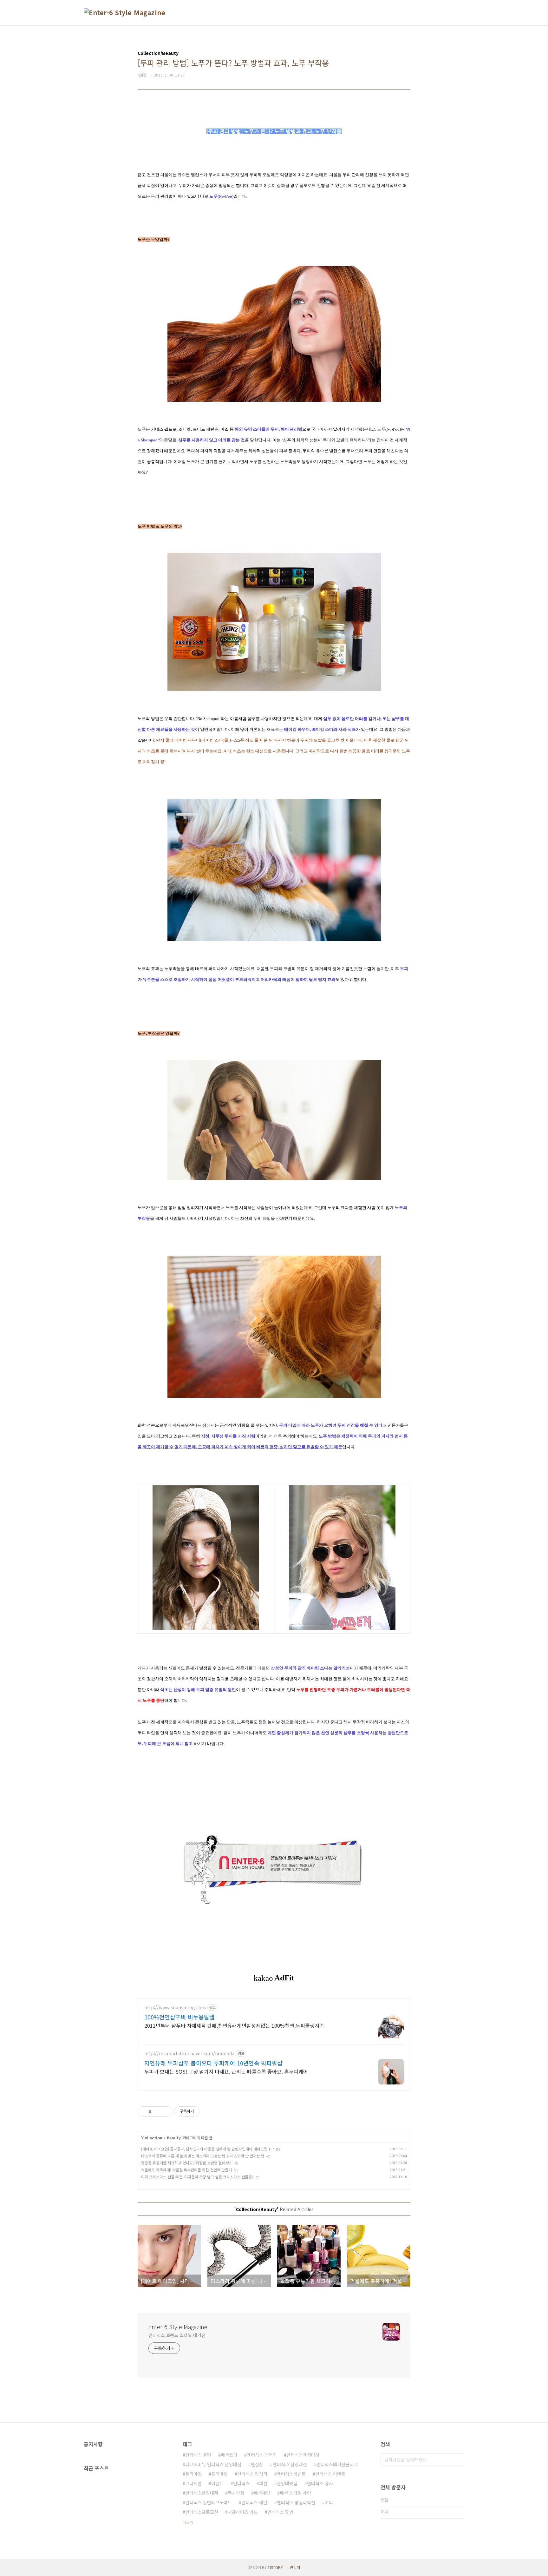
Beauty (174, 2138)
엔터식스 (241, 2483)
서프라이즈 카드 (243, 2512)
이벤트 (217, 2483)
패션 (263, 2483)
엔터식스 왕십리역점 (296, 2502)
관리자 (295, 2567)
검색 (458, 2460)
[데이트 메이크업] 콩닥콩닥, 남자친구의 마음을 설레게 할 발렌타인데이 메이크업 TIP (208, 2149)
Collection (152, 2138)
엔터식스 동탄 (198, 2455)
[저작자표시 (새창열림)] (202, 2111)
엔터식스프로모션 (202, 2512)
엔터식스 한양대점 (290, 2464)
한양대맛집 (287, 2483)
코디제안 (193, 2483)
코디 (329, 2502)
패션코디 (229, 2455)
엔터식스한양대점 (202, 2493)
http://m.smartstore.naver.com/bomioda (189, 2054)
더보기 (188, 2522)
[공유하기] (157, 2111)
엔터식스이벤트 (291, 2474)
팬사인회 (236, 2493)
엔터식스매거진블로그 (337, 2464)
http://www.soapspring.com (175, 2008)
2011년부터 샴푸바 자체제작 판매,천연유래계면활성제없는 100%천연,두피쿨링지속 (234, 2025)
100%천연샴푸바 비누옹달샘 (179, 2017)
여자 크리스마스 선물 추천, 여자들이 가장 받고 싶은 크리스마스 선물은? (197, 2177)
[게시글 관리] (165, 2111)
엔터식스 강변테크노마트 (209, 2502)
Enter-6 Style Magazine (178, 2327)
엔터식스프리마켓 (303, 2455)
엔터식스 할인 (280, 2512)
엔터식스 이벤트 (330, 2474)
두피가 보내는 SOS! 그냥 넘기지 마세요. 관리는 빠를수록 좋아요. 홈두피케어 (226, 2071)
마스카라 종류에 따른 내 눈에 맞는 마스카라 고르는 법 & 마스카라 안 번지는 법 (203, 2156)
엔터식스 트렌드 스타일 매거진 (177, 2335)
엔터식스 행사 (320, 2483)
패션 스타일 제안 (295, 2493)
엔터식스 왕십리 (252, 2474)
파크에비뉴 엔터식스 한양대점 (213, 2464)
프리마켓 (219, 2474)
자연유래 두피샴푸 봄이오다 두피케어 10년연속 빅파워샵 (213, 2063)
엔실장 (257, 2464)
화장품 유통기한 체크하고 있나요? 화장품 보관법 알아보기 (187, 2163)
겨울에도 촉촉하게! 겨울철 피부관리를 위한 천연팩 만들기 (186, 2170)
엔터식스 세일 (254, 2502)
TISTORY (275, 2567)
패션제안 (262, 2493)
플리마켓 (193, 2474)
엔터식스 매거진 (262, 2455)
